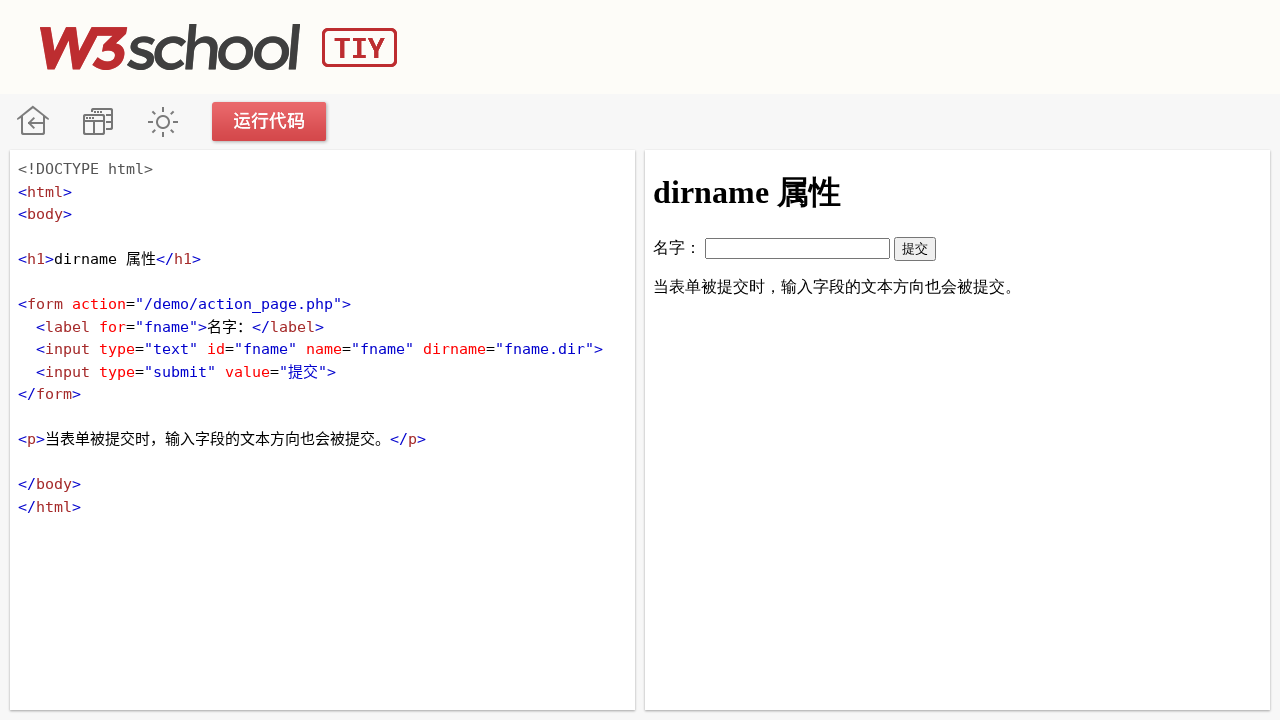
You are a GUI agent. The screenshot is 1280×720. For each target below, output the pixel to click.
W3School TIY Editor (218, 47)
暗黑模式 (162, 121)
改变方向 (97, 121)
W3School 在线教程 (32, 121)
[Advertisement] (876, 45)
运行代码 (270, 121)
